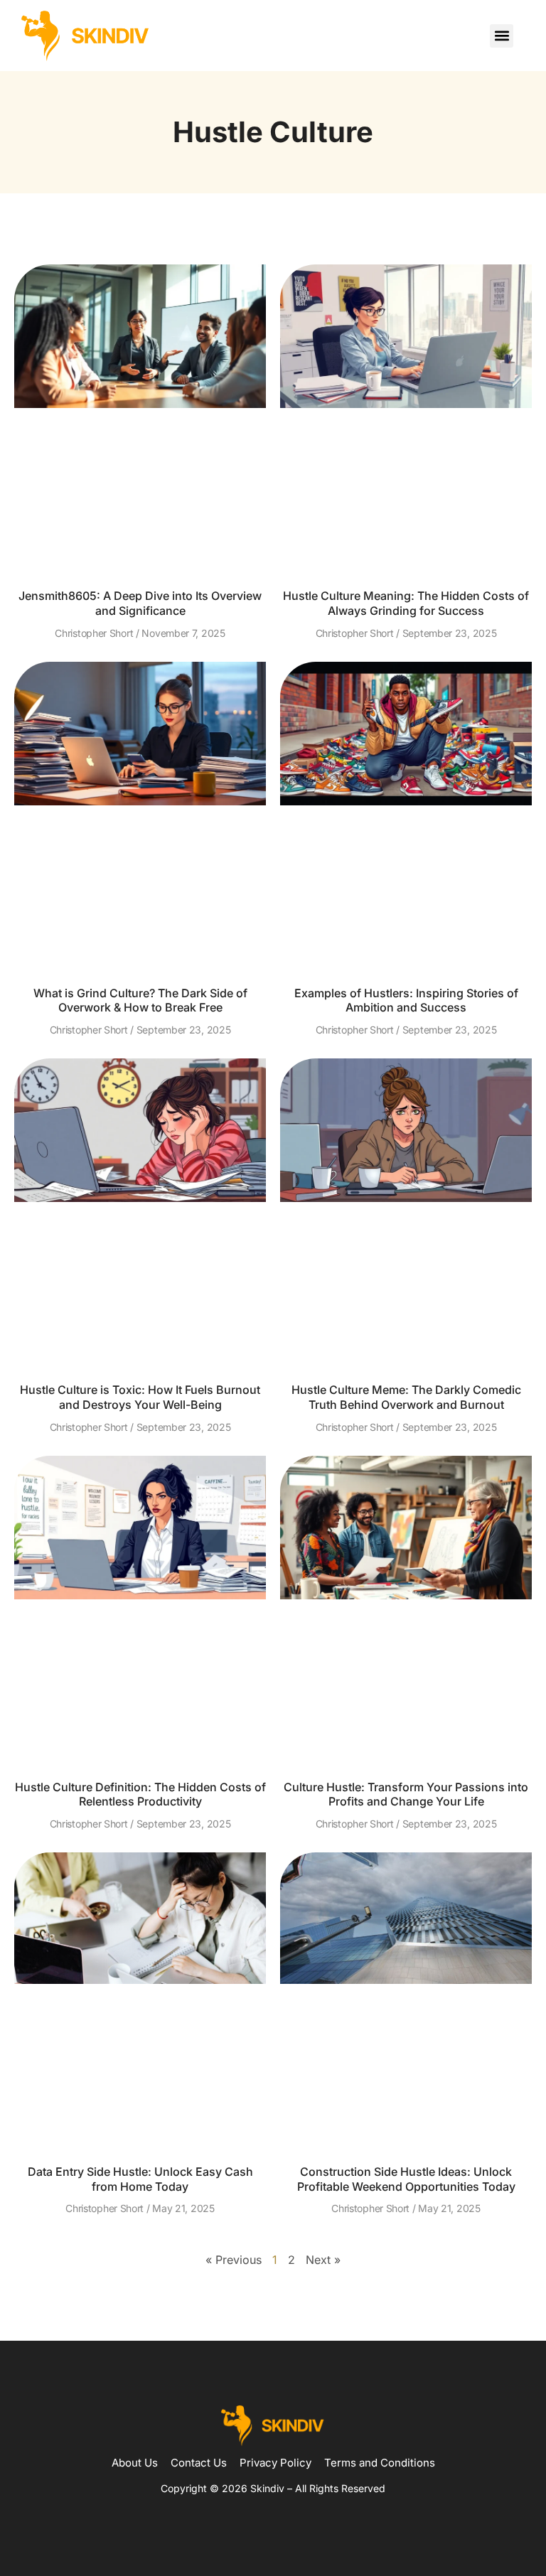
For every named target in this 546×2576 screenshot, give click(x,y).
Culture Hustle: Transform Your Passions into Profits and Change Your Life (406, 1794)
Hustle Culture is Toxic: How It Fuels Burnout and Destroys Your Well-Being (140, 1397)
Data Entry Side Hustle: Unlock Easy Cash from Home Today (140, 2179)
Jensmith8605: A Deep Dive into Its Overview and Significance (140, 603)
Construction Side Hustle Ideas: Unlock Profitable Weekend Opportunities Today (406, 2179)
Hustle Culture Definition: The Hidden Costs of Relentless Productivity (140, 1794)
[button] (502, 36)
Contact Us (199, 2463)
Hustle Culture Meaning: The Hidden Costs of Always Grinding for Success (406, 603)
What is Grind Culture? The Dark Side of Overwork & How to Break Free (140, 1000)
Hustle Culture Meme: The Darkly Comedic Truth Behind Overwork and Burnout (406, 1397)
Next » (323, 2260)
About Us (135, 2463)
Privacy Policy (275, 2463)
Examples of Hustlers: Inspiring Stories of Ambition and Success (406, 1000)
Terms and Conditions (380, 2463)
